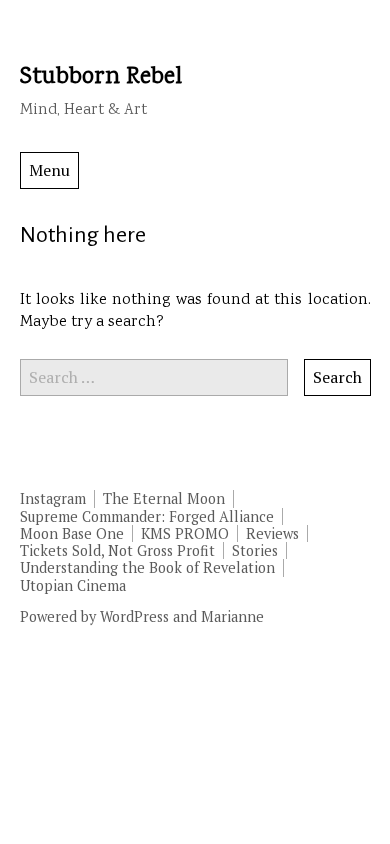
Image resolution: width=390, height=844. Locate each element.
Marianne (232, 616)
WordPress (134, 616)
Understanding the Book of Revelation (147, 567)
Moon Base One (72, 533)
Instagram (53, 498)
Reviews (272, 533)
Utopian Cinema (73, 585)
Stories (255, 550)
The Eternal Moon (164, 498)
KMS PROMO (185, 533)
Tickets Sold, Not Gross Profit (117, 550)
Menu (49, 170)
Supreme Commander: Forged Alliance (147, 516)
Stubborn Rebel (101, 77)
